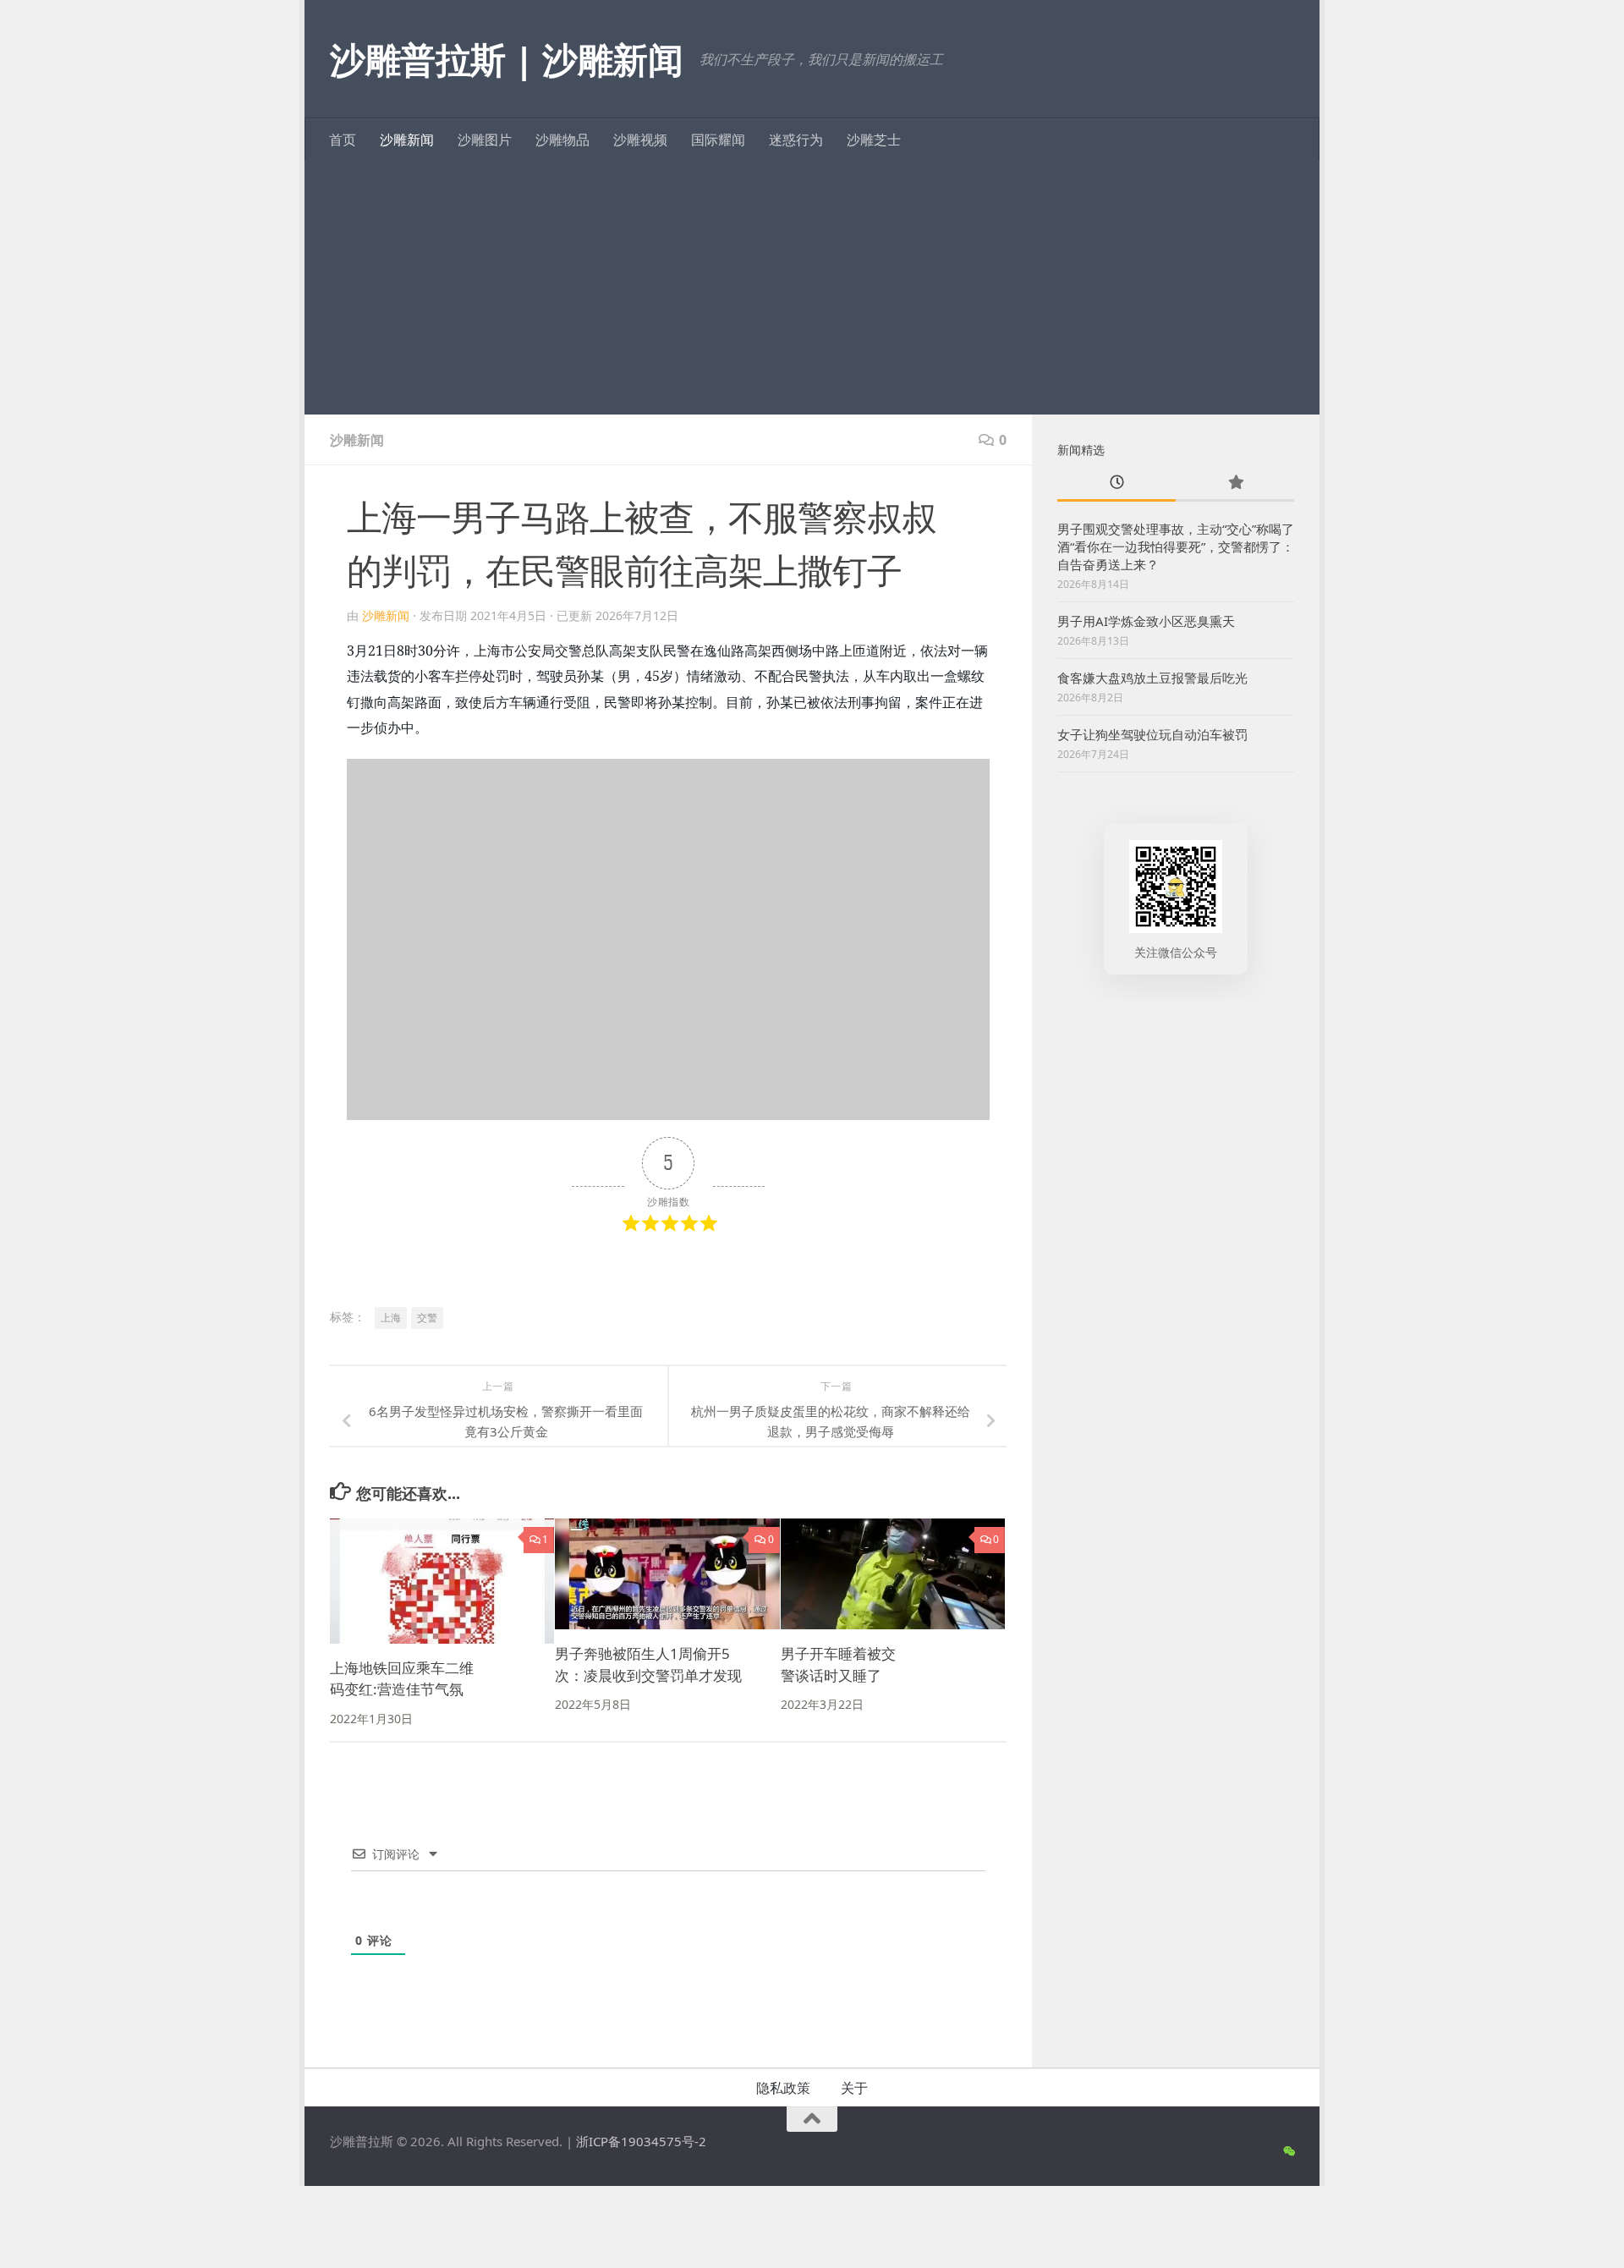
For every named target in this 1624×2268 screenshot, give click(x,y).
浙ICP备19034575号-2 (641, 2141)
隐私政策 (783, 2088)
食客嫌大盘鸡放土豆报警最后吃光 (1152, 678)
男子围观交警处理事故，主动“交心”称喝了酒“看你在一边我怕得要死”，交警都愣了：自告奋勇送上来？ (1176, 546)
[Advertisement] (812, 288)
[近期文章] (1116, 483)
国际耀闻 (718, 140)
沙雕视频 (640, 140)
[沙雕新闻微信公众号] (1289, 2151)
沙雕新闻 (407, 140)
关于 (854, 2088)
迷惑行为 (796, 140)
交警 (427, 1318)
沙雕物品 (562, 140)
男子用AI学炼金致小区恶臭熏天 (1146, 621)
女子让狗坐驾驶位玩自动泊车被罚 (1152, 734)
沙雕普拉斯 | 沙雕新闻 (506, 59)
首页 (343, 140)
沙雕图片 (485, 140)
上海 (391, 1318)
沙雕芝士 (874, 140)
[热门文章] (1235, 483)
